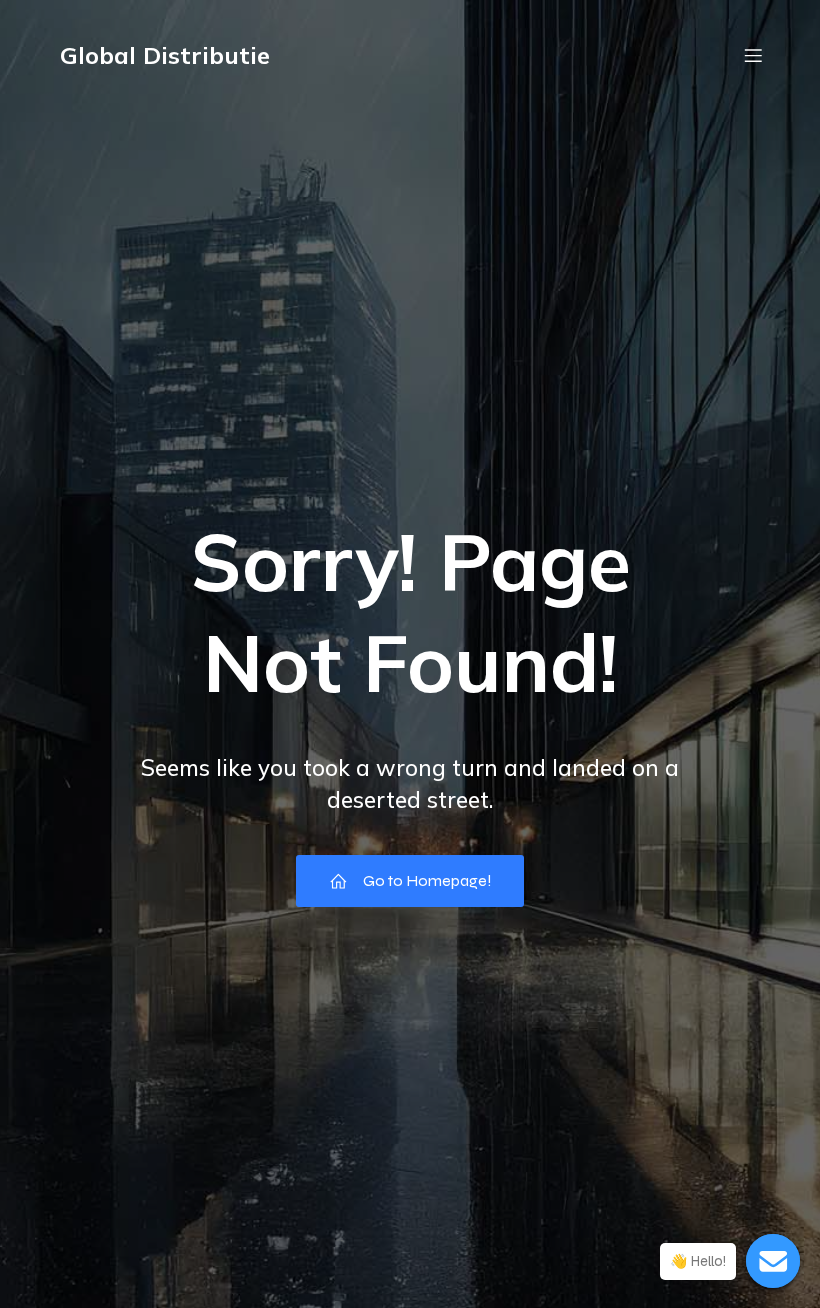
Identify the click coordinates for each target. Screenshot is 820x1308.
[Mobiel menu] (753, 55)
